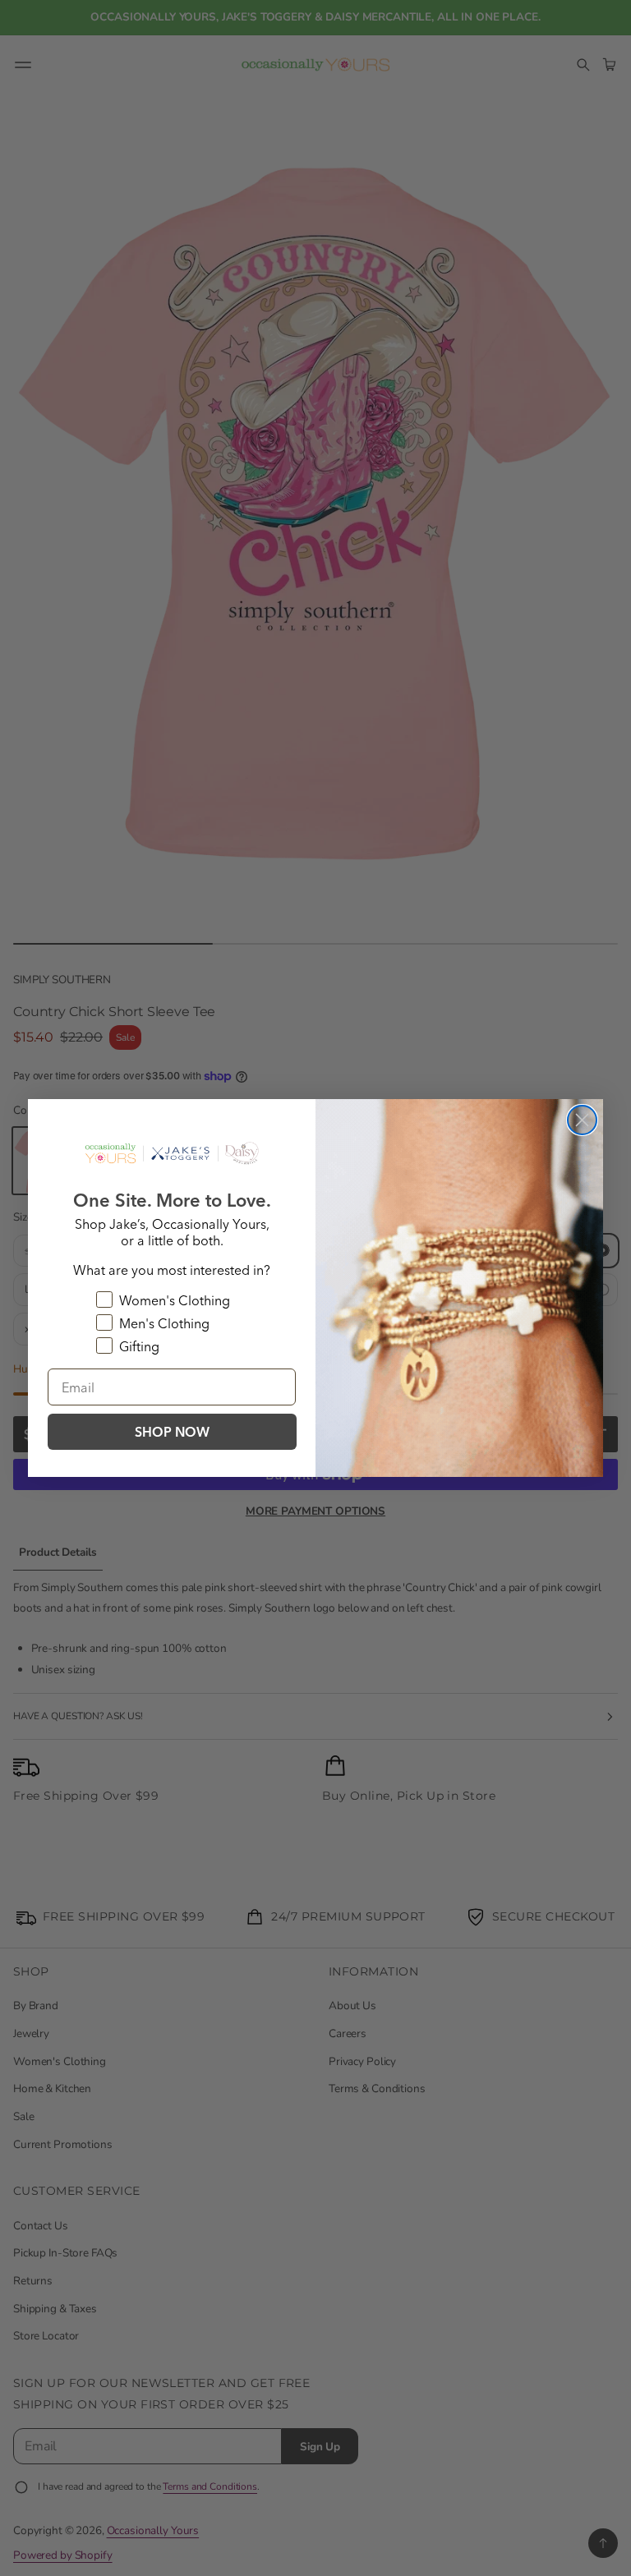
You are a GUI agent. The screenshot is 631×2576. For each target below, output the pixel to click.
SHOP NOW (172, 1432)
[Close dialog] (582, 1120)
